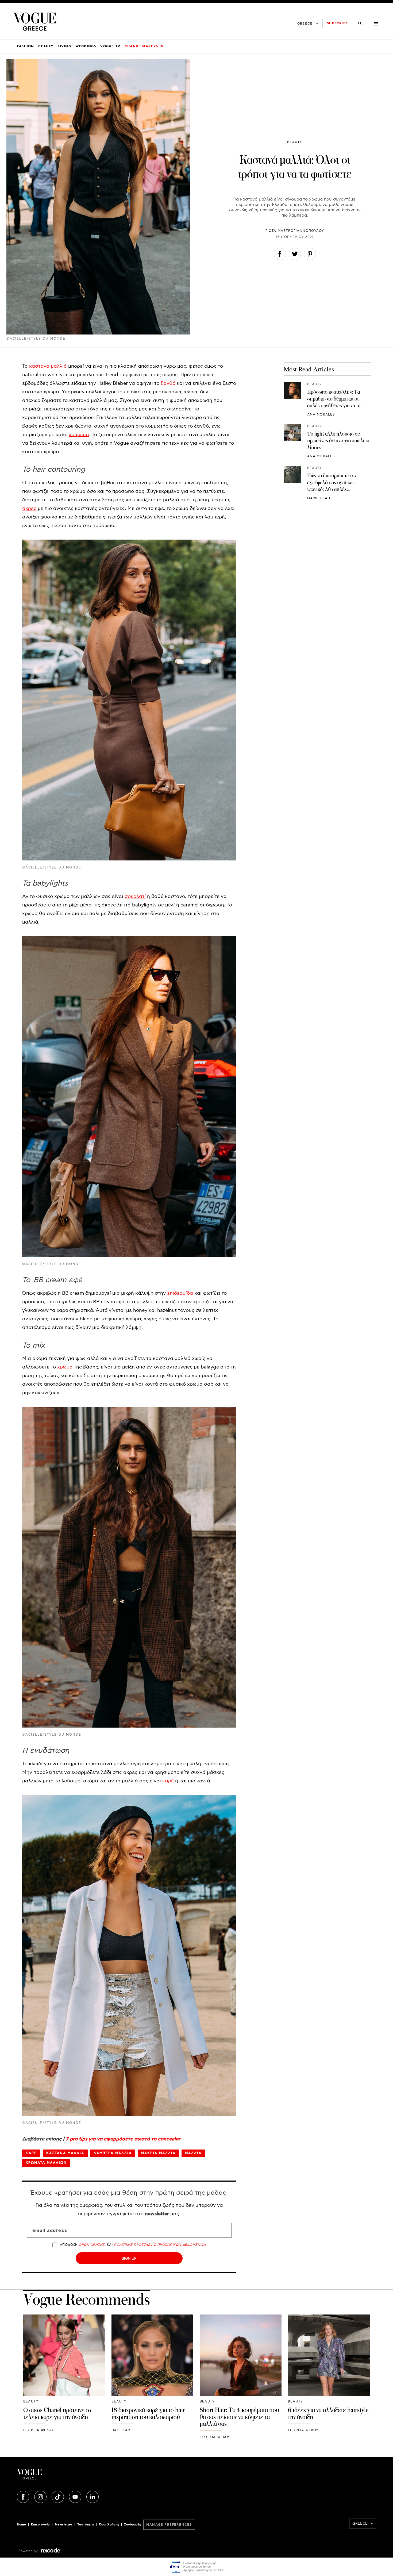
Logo (77, 2476)
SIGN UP (129, 2258)
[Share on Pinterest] (310, 255)
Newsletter (63, 2525)
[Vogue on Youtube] (76, 2496)
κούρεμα (79, 435)
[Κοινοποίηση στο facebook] (280, 255)
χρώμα (65, 1367)
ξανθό (168, 383)
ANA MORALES (321, 414)
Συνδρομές (132, 2525)
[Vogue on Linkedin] (93, 2496)
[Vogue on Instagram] (41, 2496)
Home (21, 2525)
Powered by (29, 2551)
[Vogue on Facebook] (24, 2496)
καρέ (168, 1781)
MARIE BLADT (320, 498)
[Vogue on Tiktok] (58, 2496)
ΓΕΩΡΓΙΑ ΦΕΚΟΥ (39, 2430)
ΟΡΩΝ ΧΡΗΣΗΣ (92, 2245)
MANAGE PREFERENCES (169, 2525)
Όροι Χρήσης (109, 2525)
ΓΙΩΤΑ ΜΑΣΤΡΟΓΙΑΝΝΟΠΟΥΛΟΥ (295, 231)
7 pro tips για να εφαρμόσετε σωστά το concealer (123, 2139)
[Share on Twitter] (295, 255)
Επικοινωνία (40, 2525)
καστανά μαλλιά (48, 366)
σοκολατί (135, 896)
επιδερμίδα (180, 1293)
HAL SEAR (121, 2430)
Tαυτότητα (86, 2525)
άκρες (29, 508)
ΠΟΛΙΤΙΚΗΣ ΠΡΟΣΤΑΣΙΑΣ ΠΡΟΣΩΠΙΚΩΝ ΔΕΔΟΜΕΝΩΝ (160, 2245)
